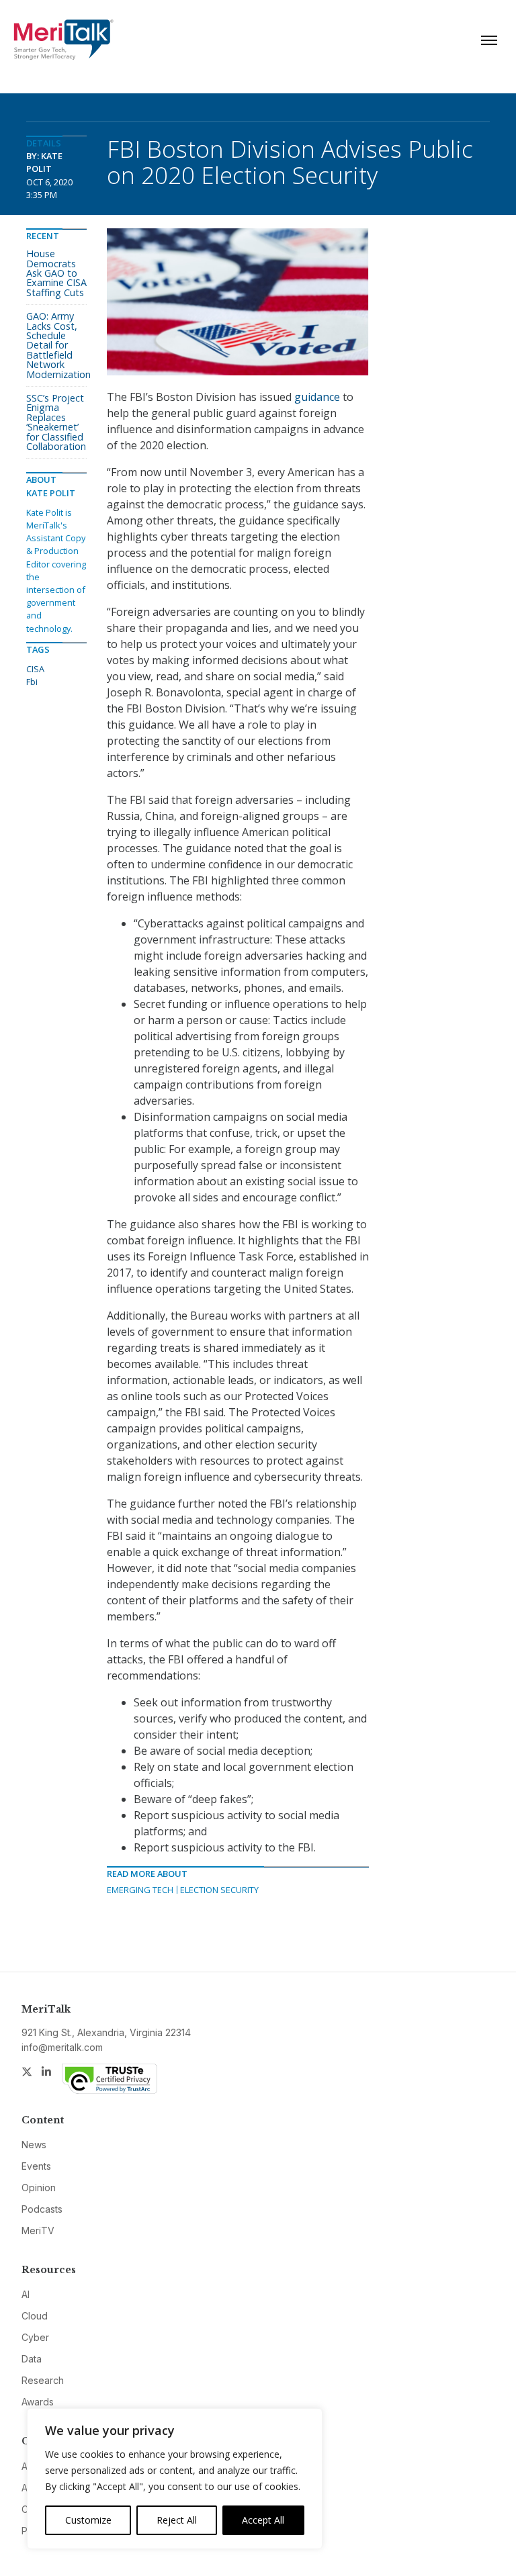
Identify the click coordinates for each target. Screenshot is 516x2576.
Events (36, 2166)
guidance (317, 397)
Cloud (35, 2316)
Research (43, 2380)
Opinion (39, 2188)
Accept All (263, 2520)
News (34, 2145)
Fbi (32, 682)
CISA (35, 669)
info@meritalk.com (62, 2047)
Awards (38, 2402)
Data (32, 2359)
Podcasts (42, 2209)
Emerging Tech (140, 1890)
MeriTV (38, 2230)
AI (26, 2294)
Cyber (35, 2337)
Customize (88, 2520)
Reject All (177, 2520)
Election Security (219, 1890)
